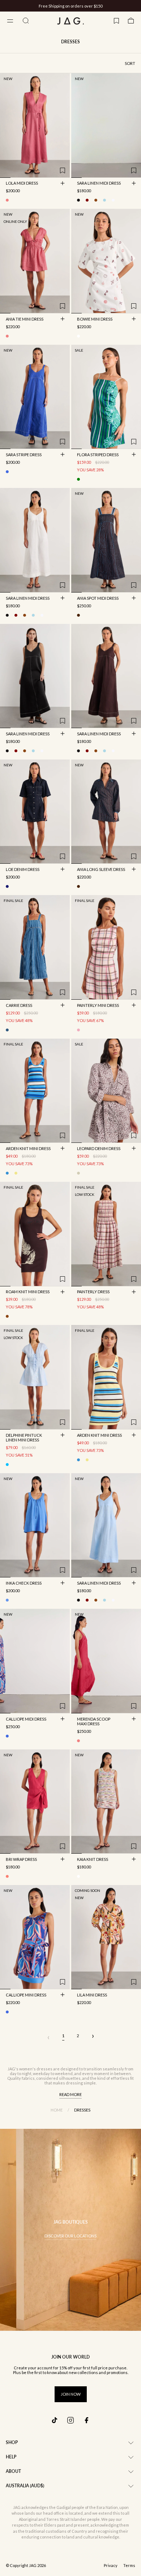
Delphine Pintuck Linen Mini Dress (24, 1438)
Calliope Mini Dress (26, 1995)
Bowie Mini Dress (95, 320)
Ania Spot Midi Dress (98, 599)
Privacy (111, 2566)
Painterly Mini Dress (98, 1006)
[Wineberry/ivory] (78, 336)
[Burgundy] (87, 200)
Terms (129, 2566)
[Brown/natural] (7, 1316)
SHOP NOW (97, 6)
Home (57, 2110)
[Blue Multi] (7, 1173)
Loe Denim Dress (23, 870)
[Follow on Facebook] (86, 2420)
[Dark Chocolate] (96, 200)
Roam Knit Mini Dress (28, 1293)
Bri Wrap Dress (21, 1860)
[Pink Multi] (7, 336)
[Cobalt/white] (7, 472)
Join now (71, 2394)
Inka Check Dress (24, 1584)
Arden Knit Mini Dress (28, 1149)
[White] (113, 200)
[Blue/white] (7, 1030)
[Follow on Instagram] (70, 2420)
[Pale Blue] (104, 200)
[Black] (78, 200)
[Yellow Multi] (16, 1173)
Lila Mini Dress (92, 1995)
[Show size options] (63, 183)
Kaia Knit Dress (93, 1860)
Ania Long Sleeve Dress (101, 870)
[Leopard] (78, 1173)
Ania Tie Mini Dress (25, 320)
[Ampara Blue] (7, 1600)
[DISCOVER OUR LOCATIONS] (70, 2230)
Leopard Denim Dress (99, 1149)
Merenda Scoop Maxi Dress (94, 1722)
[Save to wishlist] (63, 171)
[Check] (78, 1030)
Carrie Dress (19, 1006)
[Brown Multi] (78, 615)
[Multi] (78, 1876)
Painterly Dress (93, 1293)
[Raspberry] (78, 1741)
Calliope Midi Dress (26, 1719)
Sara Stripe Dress (24, 455)
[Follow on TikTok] (55, 2420)
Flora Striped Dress (98, 455)
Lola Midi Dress (22, 184)
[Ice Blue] (7, 1465)
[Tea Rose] (7, 200)
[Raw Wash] (7, 886)
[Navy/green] (78, 479)
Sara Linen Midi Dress (99, 184)
